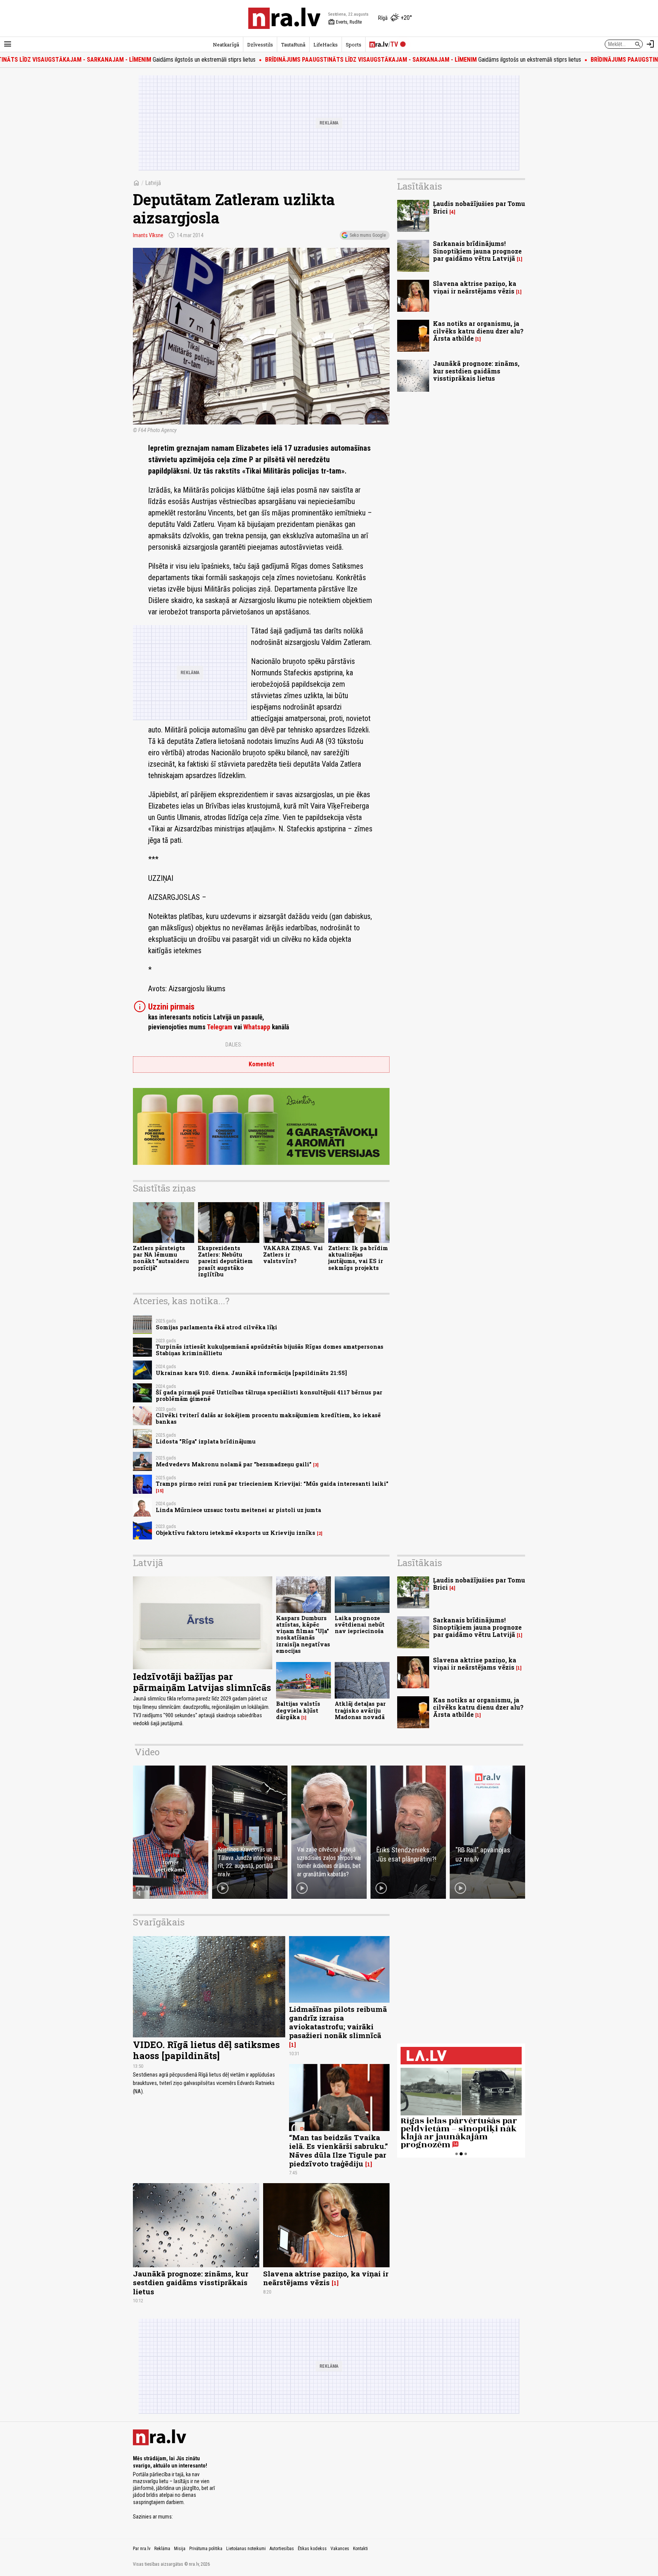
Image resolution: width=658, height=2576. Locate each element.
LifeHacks (326, 45)
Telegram (220, 1027)
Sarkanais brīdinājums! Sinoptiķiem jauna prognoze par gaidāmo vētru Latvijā (477, 251)
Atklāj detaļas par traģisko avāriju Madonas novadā (360, 1710)
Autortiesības (282, 2549)
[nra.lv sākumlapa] (284, 18)
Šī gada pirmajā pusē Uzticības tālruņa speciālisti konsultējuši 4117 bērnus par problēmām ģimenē (269, 1396)
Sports (354, 45)
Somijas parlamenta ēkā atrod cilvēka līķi (216, 1327)
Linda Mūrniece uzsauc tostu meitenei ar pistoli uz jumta (238, 1510)
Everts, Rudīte (345, 22)
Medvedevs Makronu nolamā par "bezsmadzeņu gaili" (234, 1464)
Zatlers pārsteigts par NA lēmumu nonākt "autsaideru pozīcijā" (161, 1258)
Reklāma (162, 2549)
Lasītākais (420, 186)
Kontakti (360, 2549)
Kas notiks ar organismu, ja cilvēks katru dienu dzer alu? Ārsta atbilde (478, 331)
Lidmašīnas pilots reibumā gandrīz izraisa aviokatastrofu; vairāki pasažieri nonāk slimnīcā (338, 2022)
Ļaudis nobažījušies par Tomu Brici (479, 207)
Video (147, 1752)
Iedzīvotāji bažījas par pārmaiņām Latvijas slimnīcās (202, 1682)
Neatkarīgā (226, 45)
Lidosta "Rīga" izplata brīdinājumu (206, 1441)
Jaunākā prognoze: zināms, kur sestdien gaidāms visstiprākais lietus (476, 371)
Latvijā (153, 183)
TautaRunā (293, 45)
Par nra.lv (142, 2549)
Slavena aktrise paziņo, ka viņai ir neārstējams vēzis (475, 287)
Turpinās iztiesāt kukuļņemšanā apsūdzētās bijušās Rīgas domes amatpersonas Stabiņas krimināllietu (270, 1350)
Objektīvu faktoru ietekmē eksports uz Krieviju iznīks (236, 1533)
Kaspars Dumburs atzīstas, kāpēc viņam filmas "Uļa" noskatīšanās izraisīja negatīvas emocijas (303, 1634)
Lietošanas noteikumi (246, 2549)
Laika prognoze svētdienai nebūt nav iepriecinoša (360, 1625)
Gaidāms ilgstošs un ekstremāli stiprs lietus (334, 60)
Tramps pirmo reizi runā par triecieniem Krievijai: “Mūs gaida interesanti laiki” (272, 1484)
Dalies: (234, 1045)
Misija (180, 2549)
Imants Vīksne (148, 235)
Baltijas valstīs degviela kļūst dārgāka (298, 1710)
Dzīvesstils (260, 45)
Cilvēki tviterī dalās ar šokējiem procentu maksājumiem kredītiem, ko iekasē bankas (268, 1418)
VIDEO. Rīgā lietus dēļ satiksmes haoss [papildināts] (206, 2050)
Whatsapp (257, 1027)
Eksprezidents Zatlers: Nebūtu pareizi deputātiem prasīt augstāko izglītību (225, 1261)
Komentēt (261, 1064)
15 (160, 1491)
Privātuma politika (206, 2549)
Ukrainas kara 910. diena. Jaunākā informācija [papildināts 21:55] (251, 1373)
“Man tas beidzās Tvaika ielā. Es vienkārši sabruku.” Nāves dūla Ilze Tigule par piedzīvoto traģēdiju (339, 2150)
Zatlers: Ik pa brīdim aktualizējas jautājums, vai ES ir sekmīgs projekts (358, 1258)
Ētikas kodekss (312, 2549)
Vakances (340, 2549)
